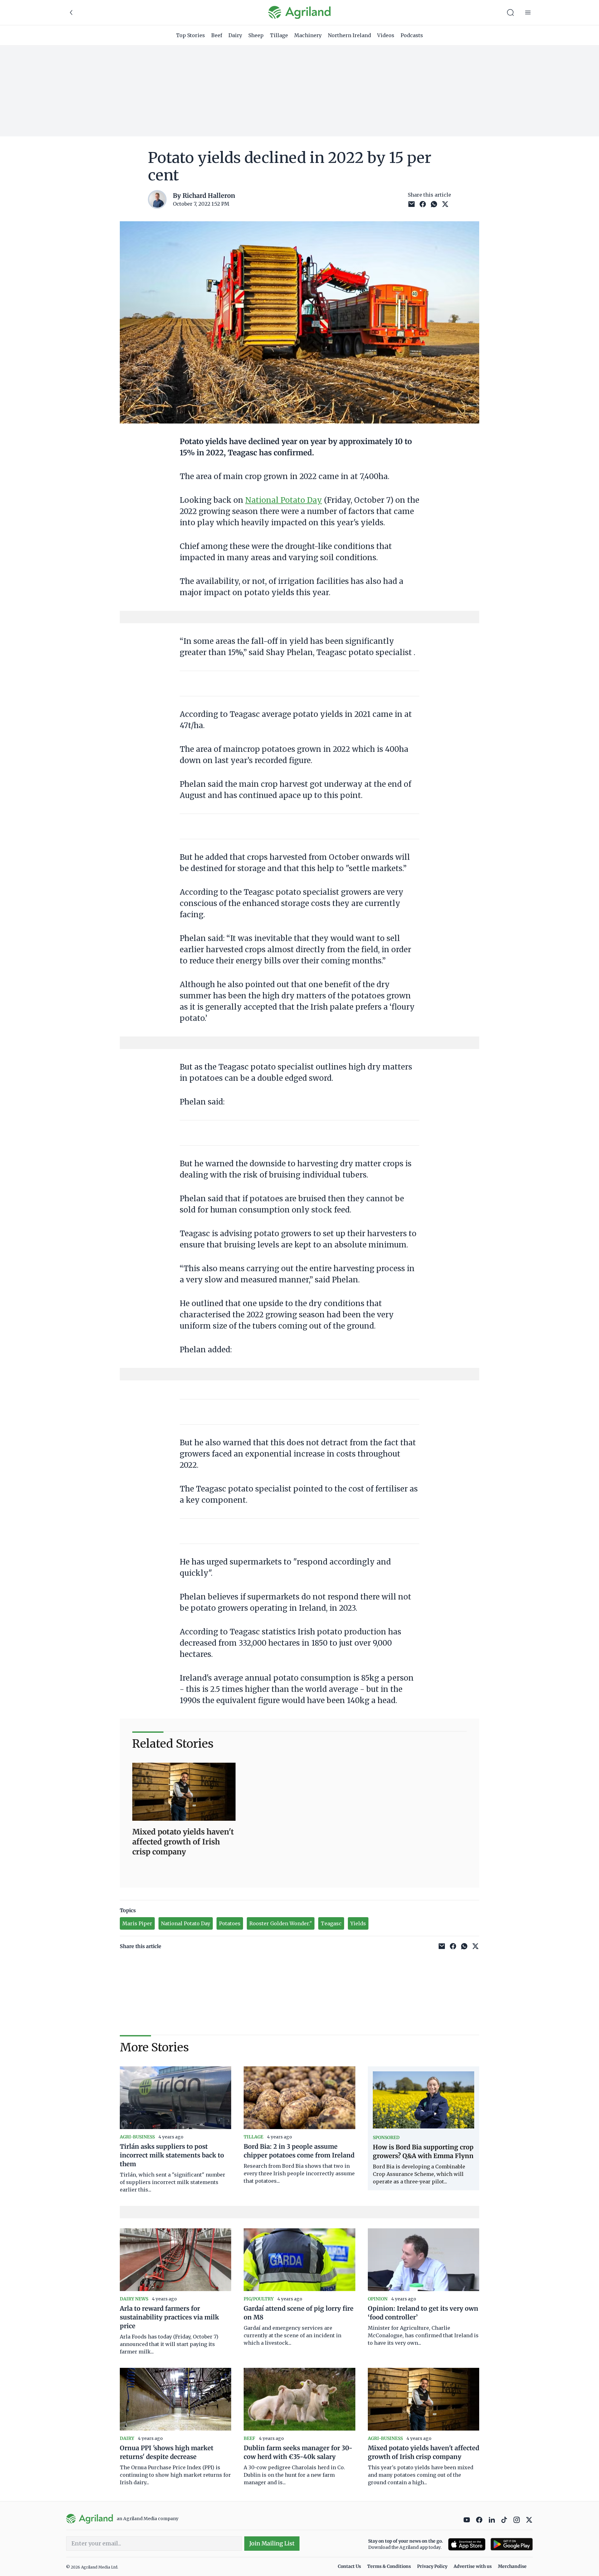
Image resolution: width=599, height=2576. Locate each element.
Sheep (256, 35)
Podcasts (412, 35)
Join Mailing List (272, 2543)
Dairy (235, 35)
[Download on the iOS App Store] (467, 2544)
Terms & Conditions (389, 2566)
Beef (217, 35)
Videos (386, 35)
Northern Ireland (349, 35)
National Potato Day (284, 500)
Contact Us (349, 2566)
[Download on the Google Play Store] (512, 2544)
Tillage (279, 35)
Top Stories (190, 35)
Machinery (308, 35)
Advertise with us (473, 2566)
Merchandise (512, 2566)
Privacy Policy (432, 2566)
